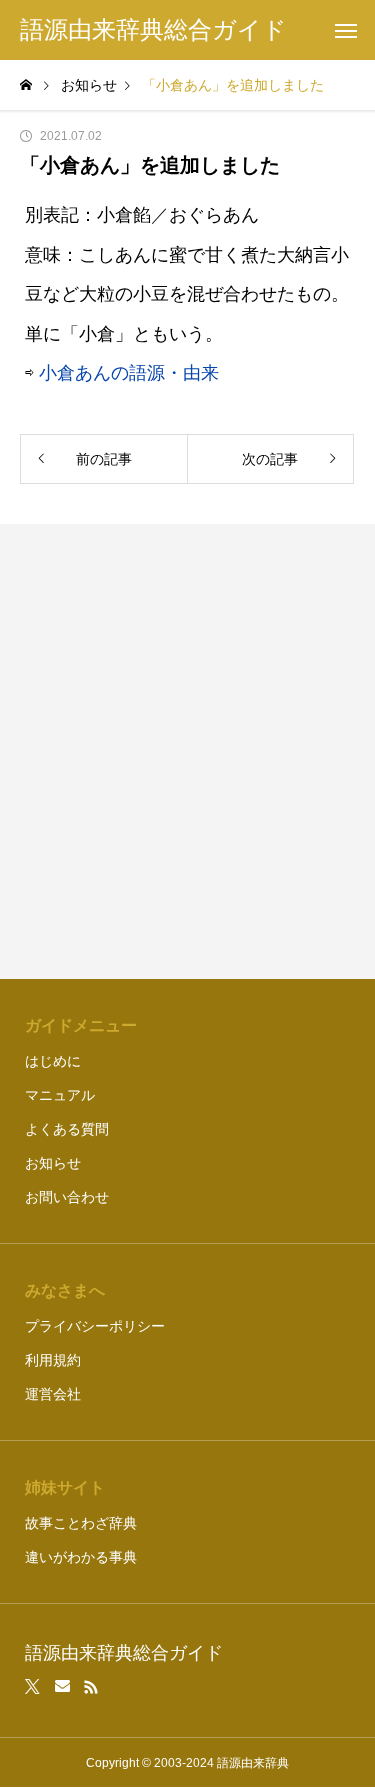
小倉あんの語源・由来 (129, 373)
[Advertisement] (187, 751)
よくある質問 (67, 1129)
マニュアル (60, 1095)
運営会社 (53, 1394)
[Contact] (62, 1687)
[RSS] (91, 1687)
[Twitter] (33, 1687)
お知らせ (53, 1163)
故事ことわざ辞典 (81, 1523)
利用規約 (53, 1360)
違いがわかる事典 (81, 1557)
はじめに (53, 1061)
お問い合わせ (67, 1197)
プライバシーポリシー (95, 1326)
